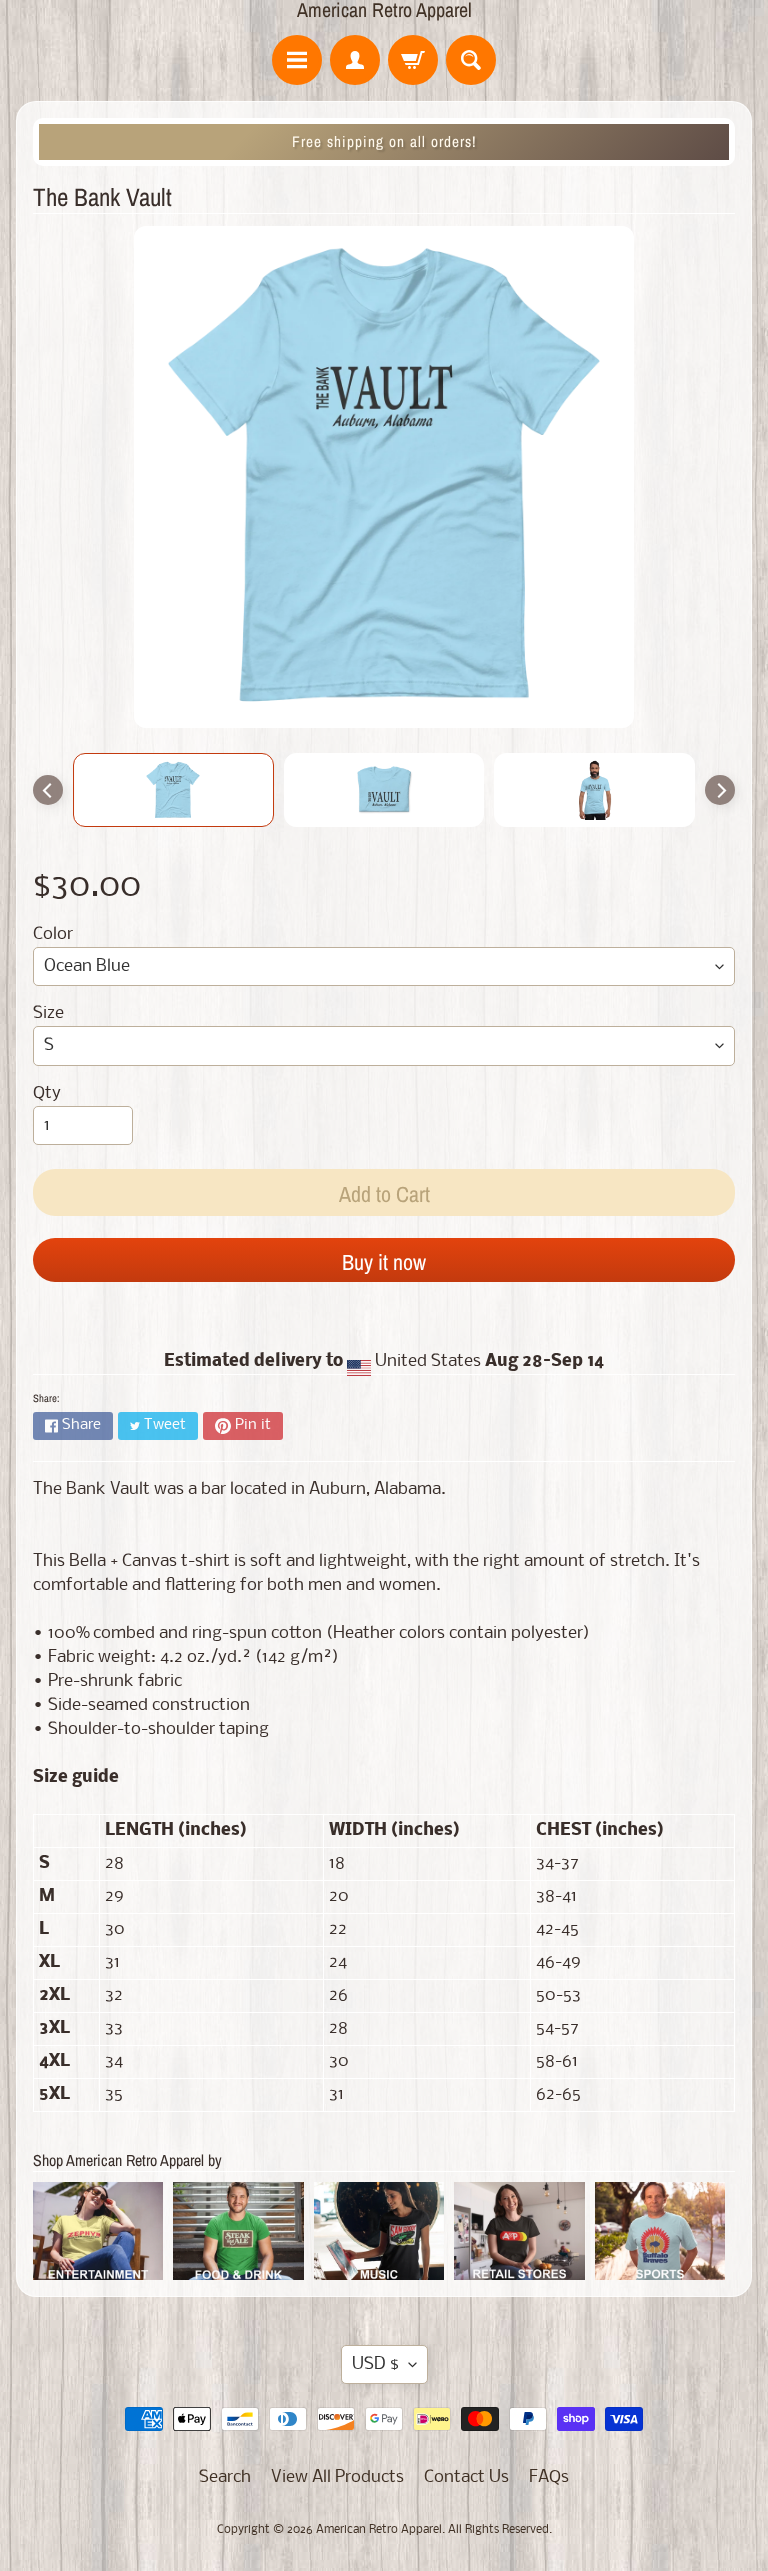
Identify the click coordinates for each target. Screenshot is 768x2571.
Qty (47, 1093)
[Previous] (48, 790)
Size (48, 1013)
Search (225, 2477)
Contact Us (466, 2477)
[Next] (720, 790)
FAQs (549, 2477)
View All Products (337, 2477)
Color (53, 934)
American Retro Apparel (384, 10)
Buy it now (384, 1262)
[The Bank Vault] (173, 790)
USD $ (375, 2364)
